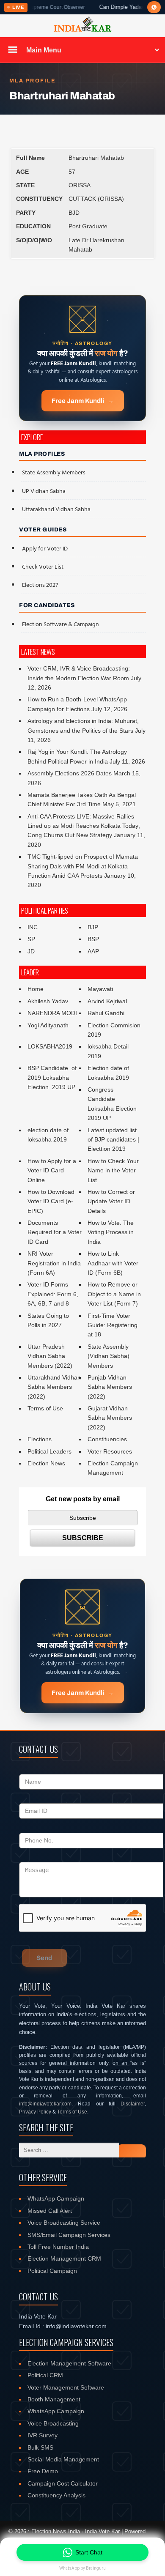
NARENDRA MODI (52, 1013)
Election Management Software (69, 2363)
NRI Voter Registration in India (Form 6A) (54, 1263)
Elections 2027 (40, 585)
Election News (46, 1463)
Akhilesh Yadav (48, 1001)
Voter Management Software (66, 2387)
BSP (93, 939)
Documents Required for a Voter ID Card (55, 1232)
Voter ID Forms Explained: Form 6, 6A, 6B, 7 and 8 (53, 1294)
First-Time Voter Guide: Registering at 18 (113, 1325)
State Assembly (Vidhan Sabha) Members (109, 1356)
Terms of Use (45, 1408)
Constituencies (107, 1439)
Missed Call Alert (50, 2211)
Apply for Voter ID (45, 549)
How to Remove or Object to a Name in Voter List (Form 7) (114, 1294)
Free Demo (43, 2471)
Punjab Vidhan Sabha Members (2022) (110, 1387)
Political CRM (45, 2375)
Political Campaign (52, 2271)
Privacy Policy (35, 2112)
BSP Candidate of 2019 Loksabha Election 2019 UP (53, 1077)
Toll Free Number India (58, 2247)
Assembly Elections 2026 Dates (70, 773)
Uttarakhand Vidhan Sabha (56, 510)
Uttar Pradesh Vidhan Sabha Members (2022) (50, 1356)
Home (36, 989)
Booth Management (54, 2399)
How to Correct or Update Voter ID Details (111, 1201)
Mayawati (100, 989)
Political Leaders (49, 1451)
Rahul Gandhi (106, 1013)
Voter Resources (110, 1451)
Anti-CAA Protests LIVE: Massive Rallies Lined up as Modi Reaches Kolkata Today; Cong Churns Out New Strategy (84, 826)
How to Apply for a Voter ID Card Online (52, 1170)
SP (31, 939)
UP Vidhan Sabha (44, 491)
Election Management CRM (64, 2258)
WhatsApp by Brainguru (82, 2568)
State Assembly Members (54, 473)
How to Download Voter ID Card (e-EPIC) (51, 1201)
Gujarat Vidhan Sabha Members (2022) (110, 1418)
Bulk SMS (40, 2447)
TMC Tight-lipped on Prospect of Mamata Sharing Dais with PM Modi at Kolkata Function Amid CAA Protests (83, 866)
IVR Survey (43, 2435)
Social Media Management (63, 2459)
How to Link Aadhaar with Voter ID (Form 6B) (113, 1263)
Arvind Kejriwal (107, 1001)
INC (33, 927)
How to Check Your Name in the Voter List (113, 1170)
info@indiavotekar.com (45, 2104)
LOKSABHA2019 (50, 1046)
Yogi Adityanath (48, 1025)
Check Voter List (43, 567)
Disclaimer (133, 2104)
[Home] (82, 30)
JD (31, 951)
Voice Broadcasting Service (64, 2223)
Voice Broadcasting (53, 2423)
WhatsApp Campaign (56, 2198)
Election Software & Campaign (60, 625)
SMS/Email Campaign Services (69, 2235)
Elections (40, 1439)
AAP (93, 951)
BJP (93, 927)
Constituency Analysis (56, 2495)
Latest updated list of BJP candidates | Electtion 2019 (113, 1140)
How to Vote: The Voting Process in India (111, 1232)
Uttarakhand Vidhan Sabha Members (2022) (54, 1387)
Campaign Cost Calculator (63, 2483)
